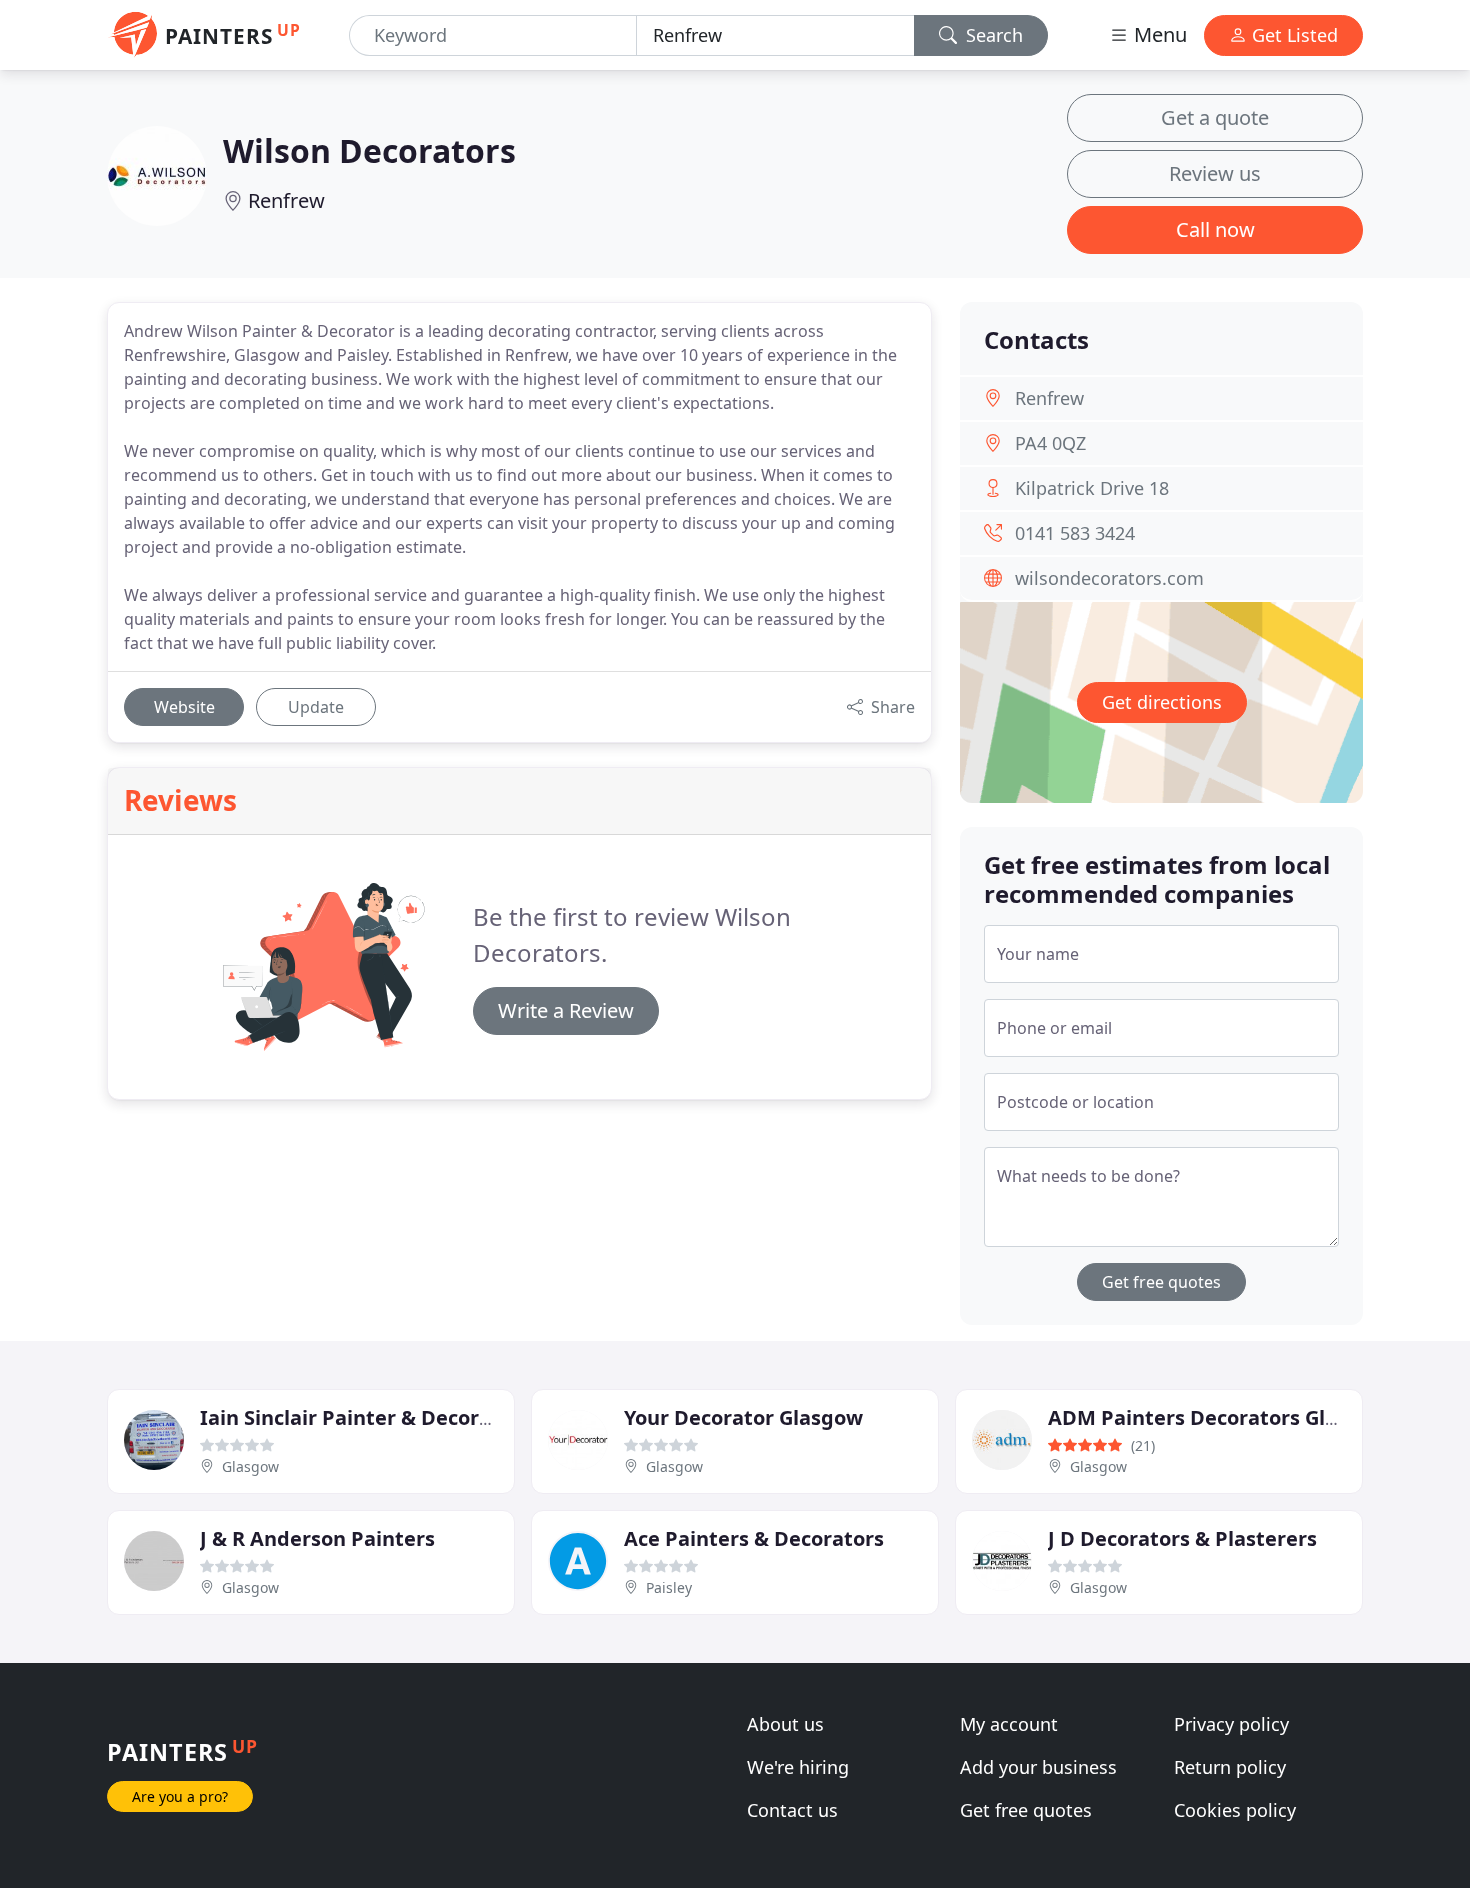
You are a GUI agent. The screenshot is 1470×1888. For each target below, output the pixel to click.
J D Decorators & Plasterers (1182, 1538)
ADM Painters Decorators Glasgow (1218, 1417)
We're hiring (798, 1767)
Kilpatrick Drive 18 (1092, 488)
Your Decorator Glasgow (743, 1417)
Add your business (1038, 1767)
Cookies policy (1235, 1810)
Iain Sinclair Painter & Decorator (360, 1417)
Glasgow (250, 1466)
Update (316, 707)
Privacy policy (1231, 1724)
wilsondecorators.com (1109, 578)
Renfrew (286, 200)
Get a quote (1215, 117)
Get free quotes (1161, 1282)
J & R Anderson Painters (317, 1538)
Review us (1215, 173)
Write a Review (566, 1010)
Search (992, 35)
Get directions (1162, 702)
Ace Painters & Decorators (754, 1538)
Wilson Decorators (369, 150)
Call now (1215, 229)
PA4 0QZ (1050, 443)
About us (785, 1724)
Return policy (1230, 1767)
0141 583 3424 (1075, 533)
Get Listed (1292, 35)
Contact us (792, 1810)
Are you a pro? (180, 1796)
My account (1009, 1724)
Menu (1158, 34)
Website (184, 707)
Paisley (669, 1587)
